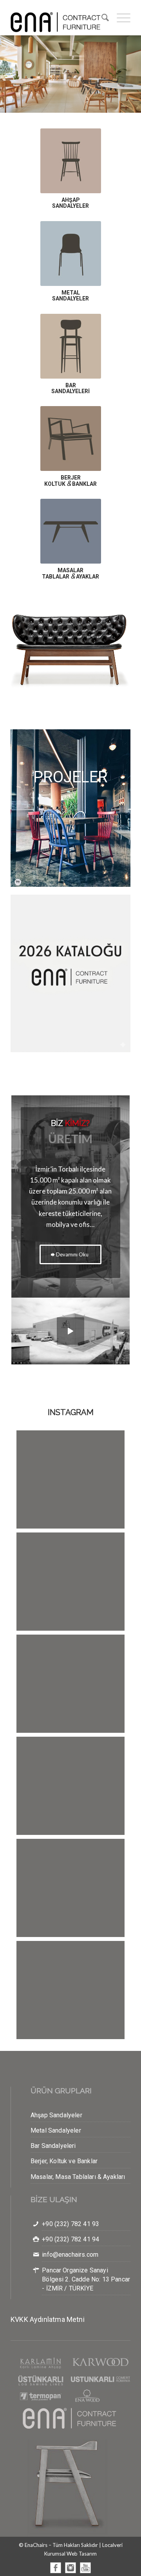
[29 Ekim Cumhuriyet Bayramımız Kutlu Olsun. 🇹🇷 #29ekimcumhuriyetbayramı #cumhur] (70, 1689)
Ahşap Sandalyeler (56, 2115)
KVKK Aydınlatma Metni (48, 2319)
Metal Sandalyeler (56, 2130)
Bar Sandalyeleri (53, 2146)
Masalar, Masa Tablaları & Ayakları (78, 2177)
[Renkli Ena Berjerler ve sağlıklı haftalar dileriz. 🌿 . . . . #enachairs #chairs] (70, 1484)
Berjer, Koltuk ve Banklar (64, 2161)
